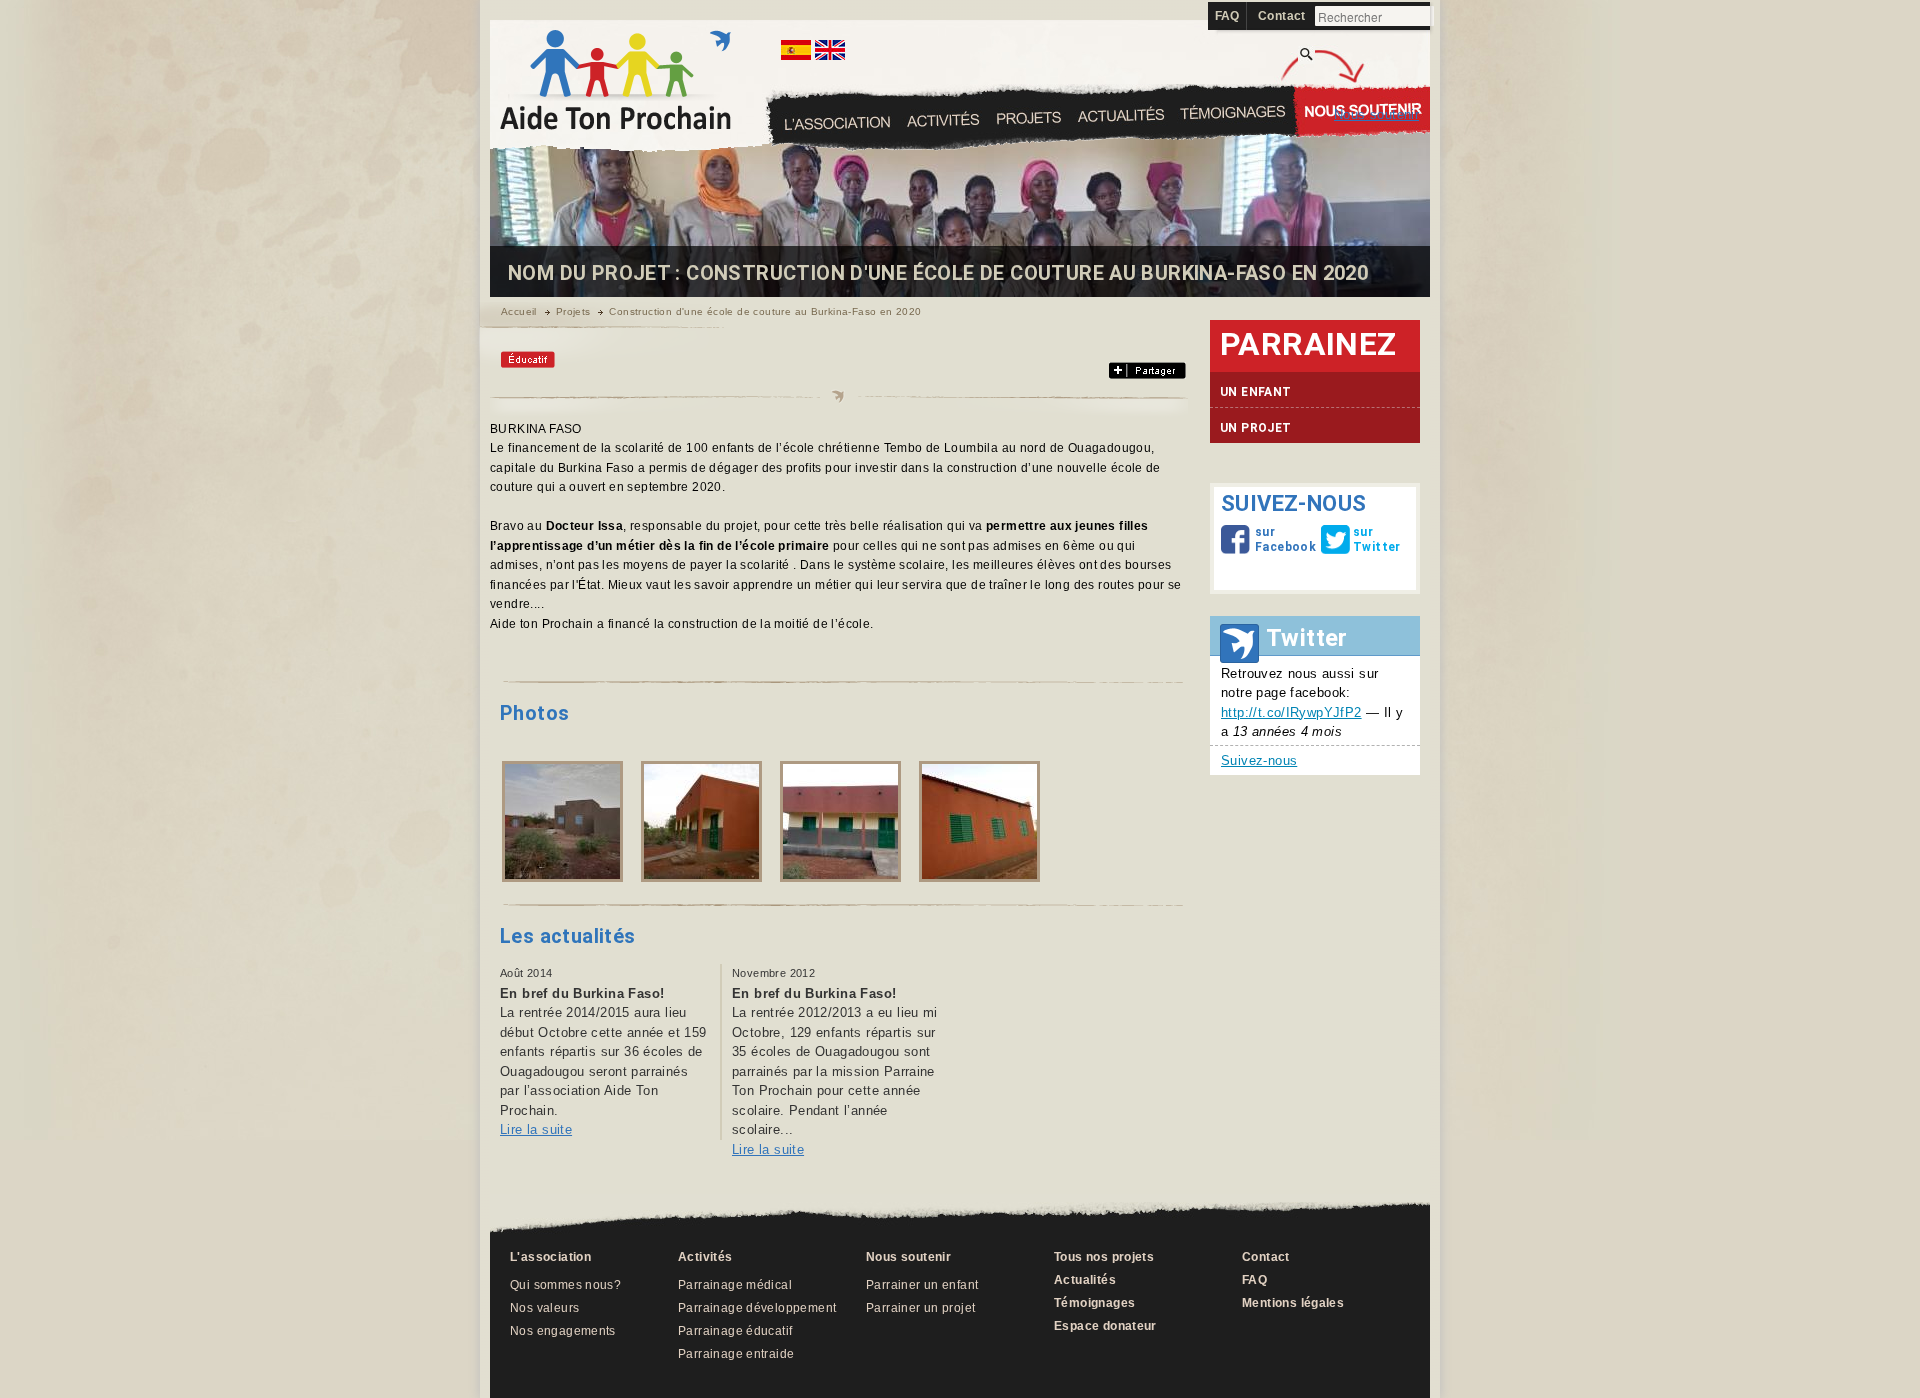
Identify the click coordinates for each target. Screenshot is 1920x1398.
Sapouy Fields (942, 119)
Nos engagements (563, 1331)
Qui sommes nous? (565, 1285)
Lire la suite (536, 1129)
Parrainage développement (757, 1308)
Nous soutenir (1376, 114)
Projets (1121, 114)
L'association (838, 123)
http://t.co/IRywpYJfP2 (1291, 712)
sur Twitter (1358, 539)
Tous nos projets (1104, 1257)
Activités (1027, 118)
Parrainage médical (735, 1285)
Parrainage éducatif (735, 1331)
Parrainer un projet (920, 1308)
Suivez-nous (1259, 760)
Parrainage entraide (736, 1354)
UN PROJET (1256, 428)
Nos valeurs (544, 1308)
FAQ (1227, 16)
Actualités (1233, 112)
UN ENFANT (1256, 392)
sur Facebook (1260, 539)
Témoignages (1362, 105)
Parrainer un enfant (922, 1285)
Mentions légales (1293, 1303)
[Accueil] (615, 125)
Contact (1282, 16)
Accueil (519, 311)
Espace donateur (1105, 1326)
